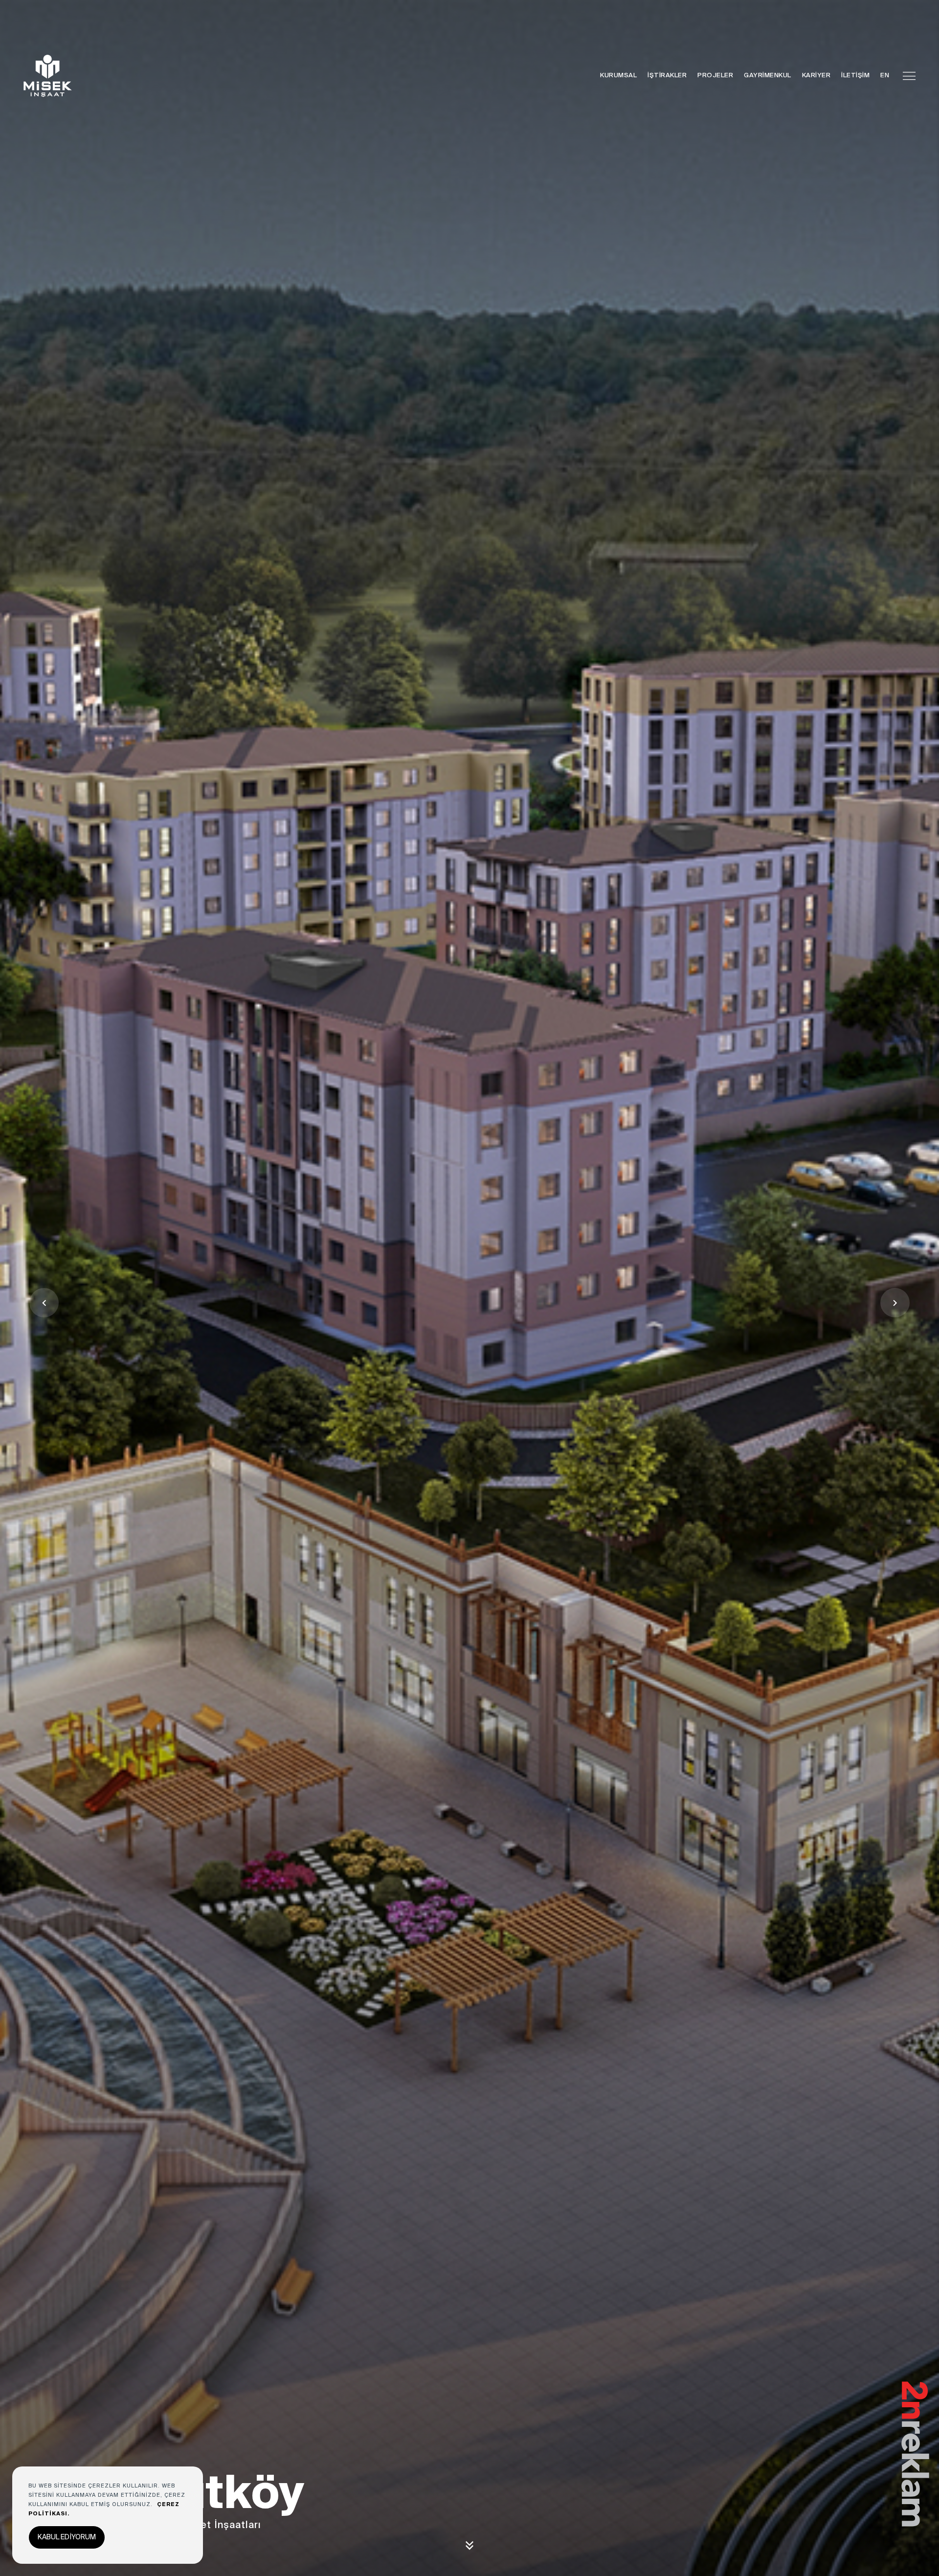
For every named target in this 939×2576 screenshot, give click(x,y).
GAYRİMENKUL (768, 76)
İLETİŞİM (855, 76)
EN (885, 76)
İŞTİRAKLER (667, 76)
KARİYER (816, 76)
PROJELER (715, 76)
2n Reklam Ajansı (917, 2382)
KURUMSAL (618, 76)
